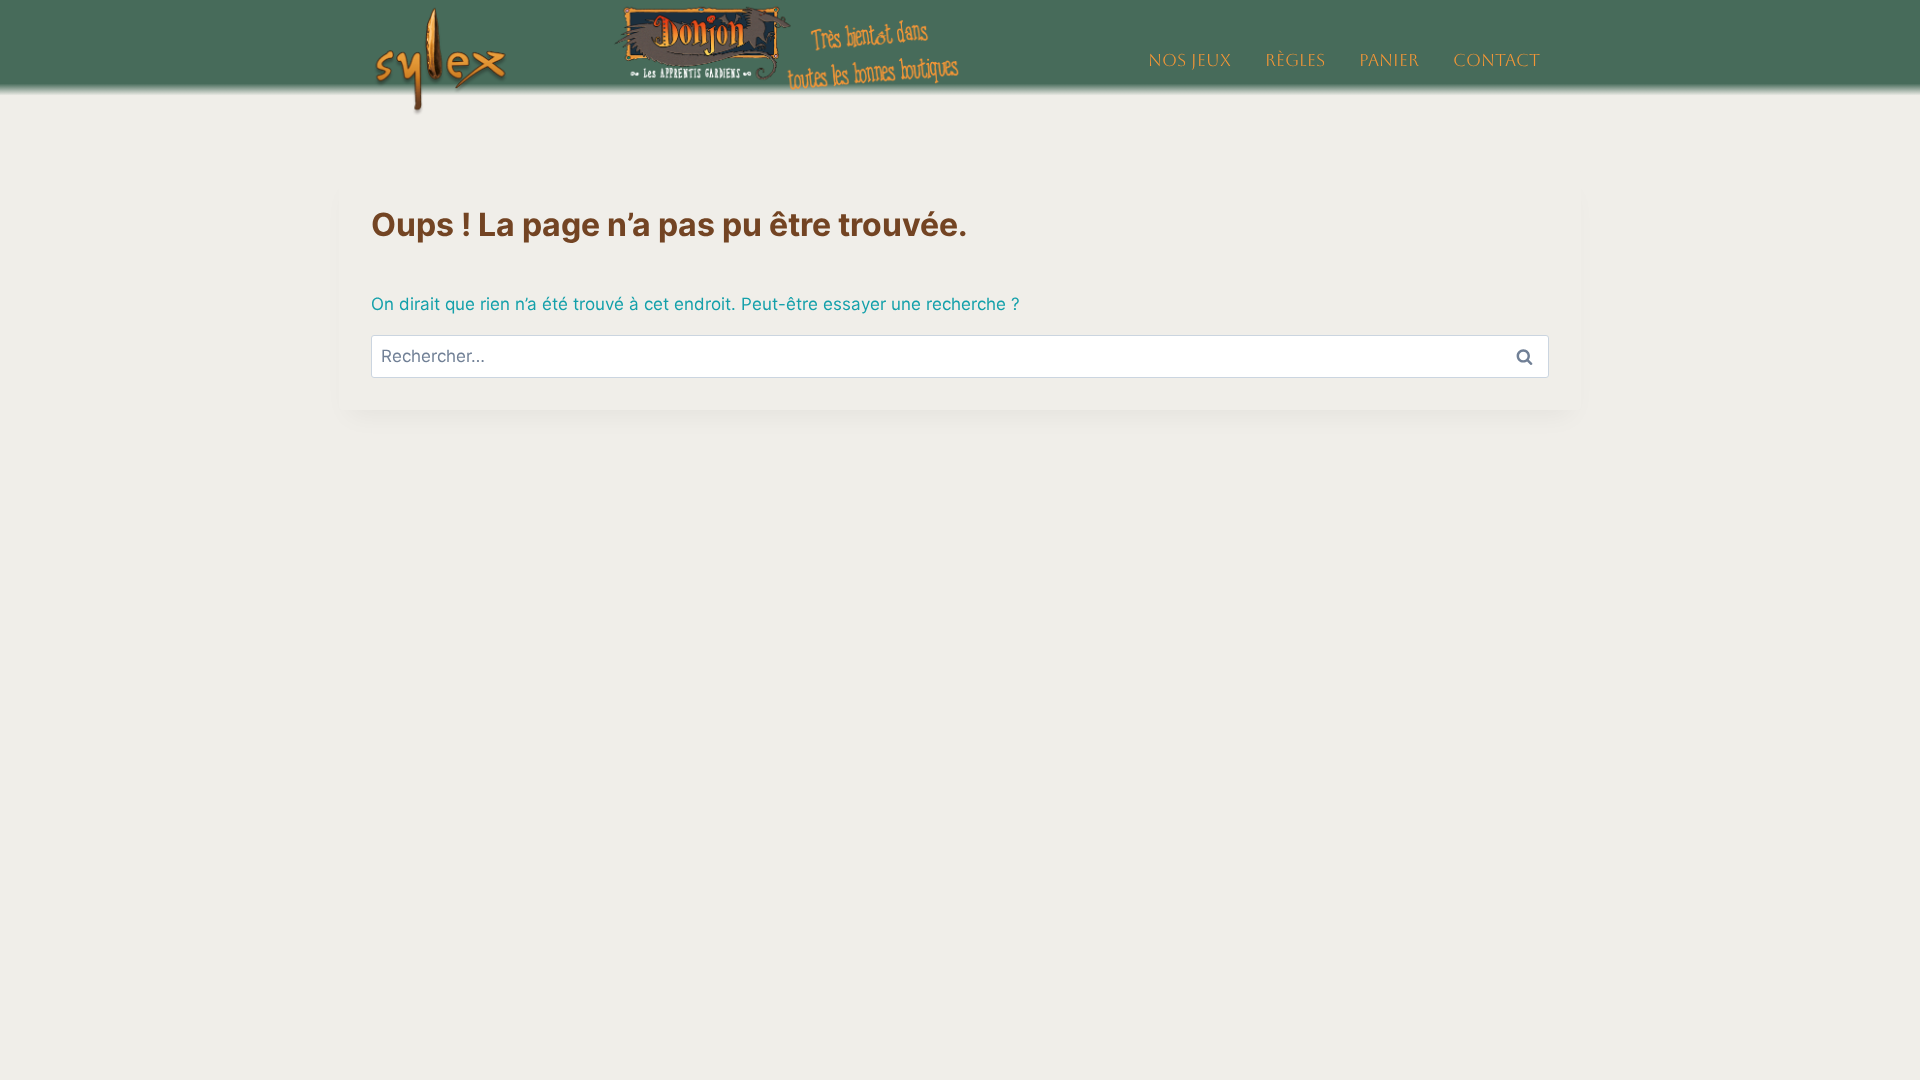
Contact (1496, 60)
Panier (1389, 60)
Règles (1295, 60)
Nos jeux (1189, 60)
